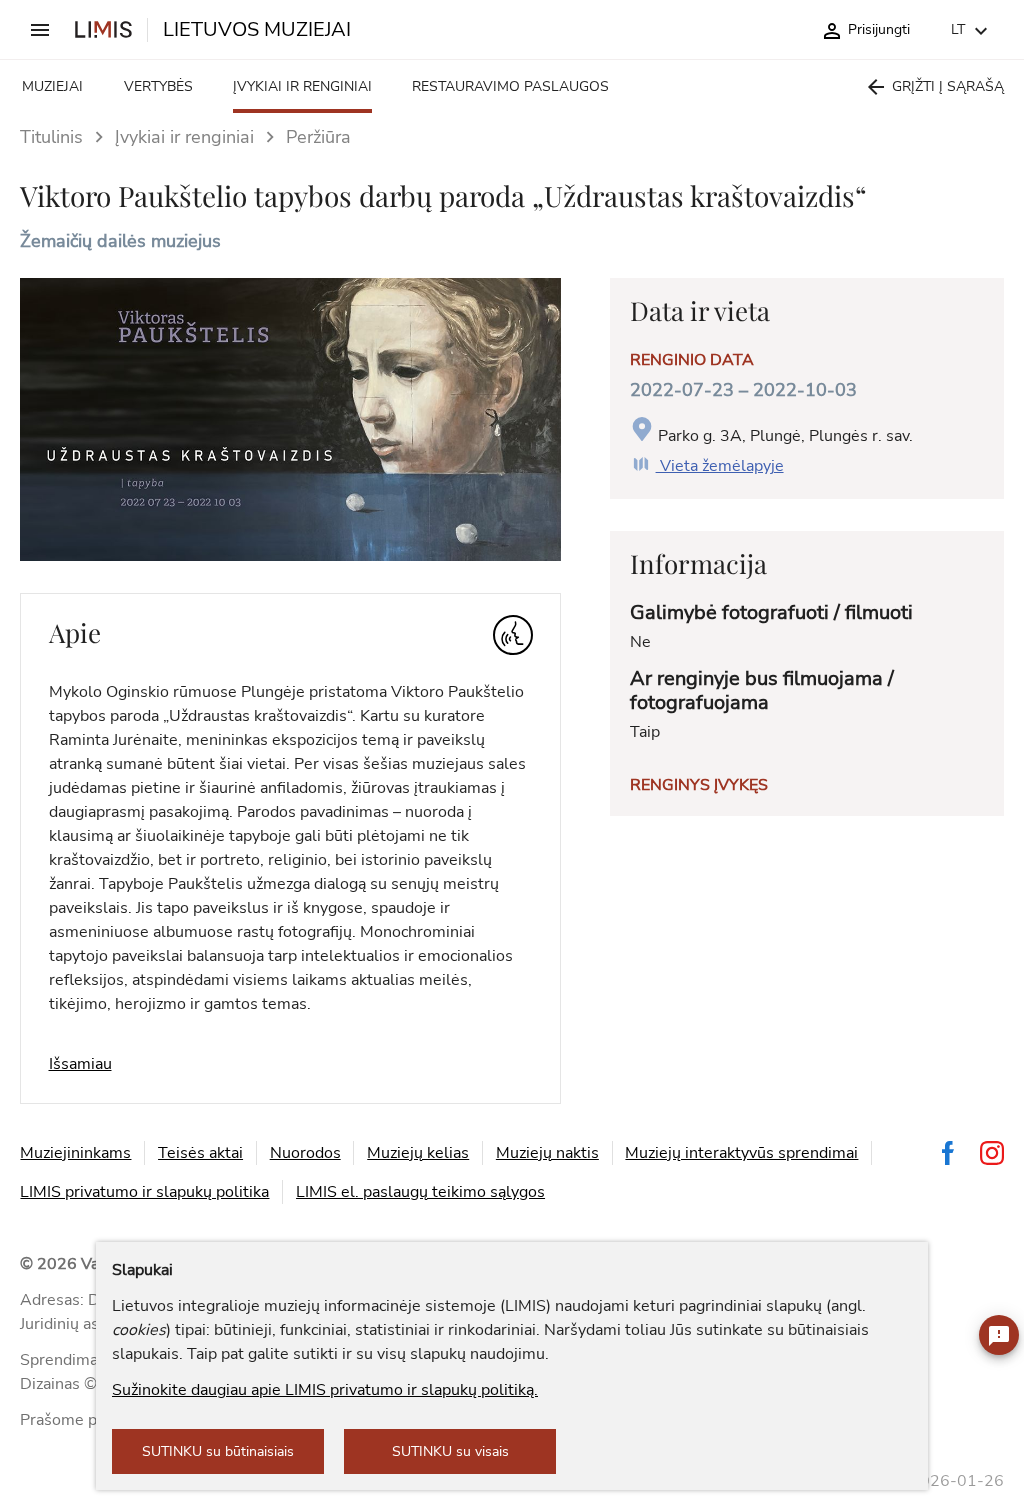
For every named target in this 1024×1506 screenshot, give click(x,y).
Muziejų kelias (418, 1153)
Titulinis (51, 137)
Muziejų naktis (547, 1153)
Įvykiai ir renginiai (184, 137)
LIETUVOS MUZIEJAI (257, 30)
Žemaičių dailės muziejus (120, 241)
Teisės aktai (200, 1153)
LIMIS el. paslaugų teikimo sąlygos (420, 1192)
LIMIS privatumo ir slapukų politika (144, 1192)
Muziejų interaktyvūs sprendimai (741, 1153)
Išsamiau (80, 1064)
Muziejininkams (75, 1153)
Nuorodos (305, 1153)
